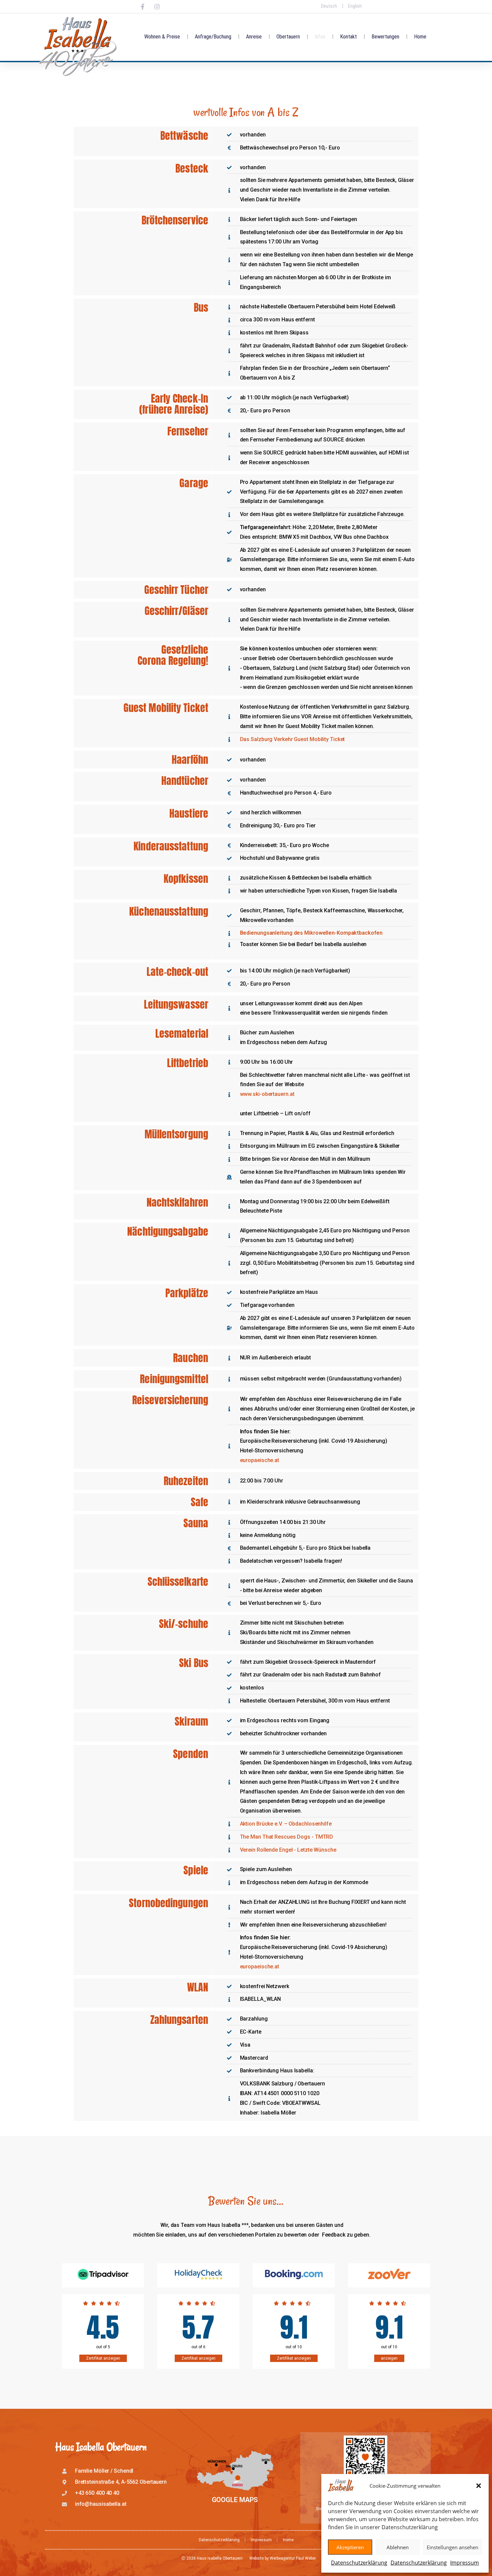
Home (420, 37)
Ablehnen (398, 2547)
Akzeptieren (350, 2547)
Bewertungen (385, 37)
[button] (479, 2486)
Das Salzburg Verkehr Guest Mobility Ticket (293, 739)
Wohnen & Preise (162, 37)
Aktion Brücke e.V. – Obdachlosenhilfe (286, 1824)
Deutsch (329, 6)
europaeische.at (260, 1460)
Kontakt (348, 37)
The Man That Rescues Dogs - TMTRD (287, 1837)
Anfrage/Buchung (213, 37)
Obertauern (288, 37)
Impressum (465, 2563)
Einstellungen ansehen (453, 2547)
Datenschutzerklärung (359, 2563)
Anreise (254, 37)
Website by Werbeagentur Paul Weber (283, 2558)
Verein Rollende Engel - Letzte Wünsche (288, 1850)
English (355, 6)
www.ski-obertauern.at (267, 1094)
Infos (320, 37)
